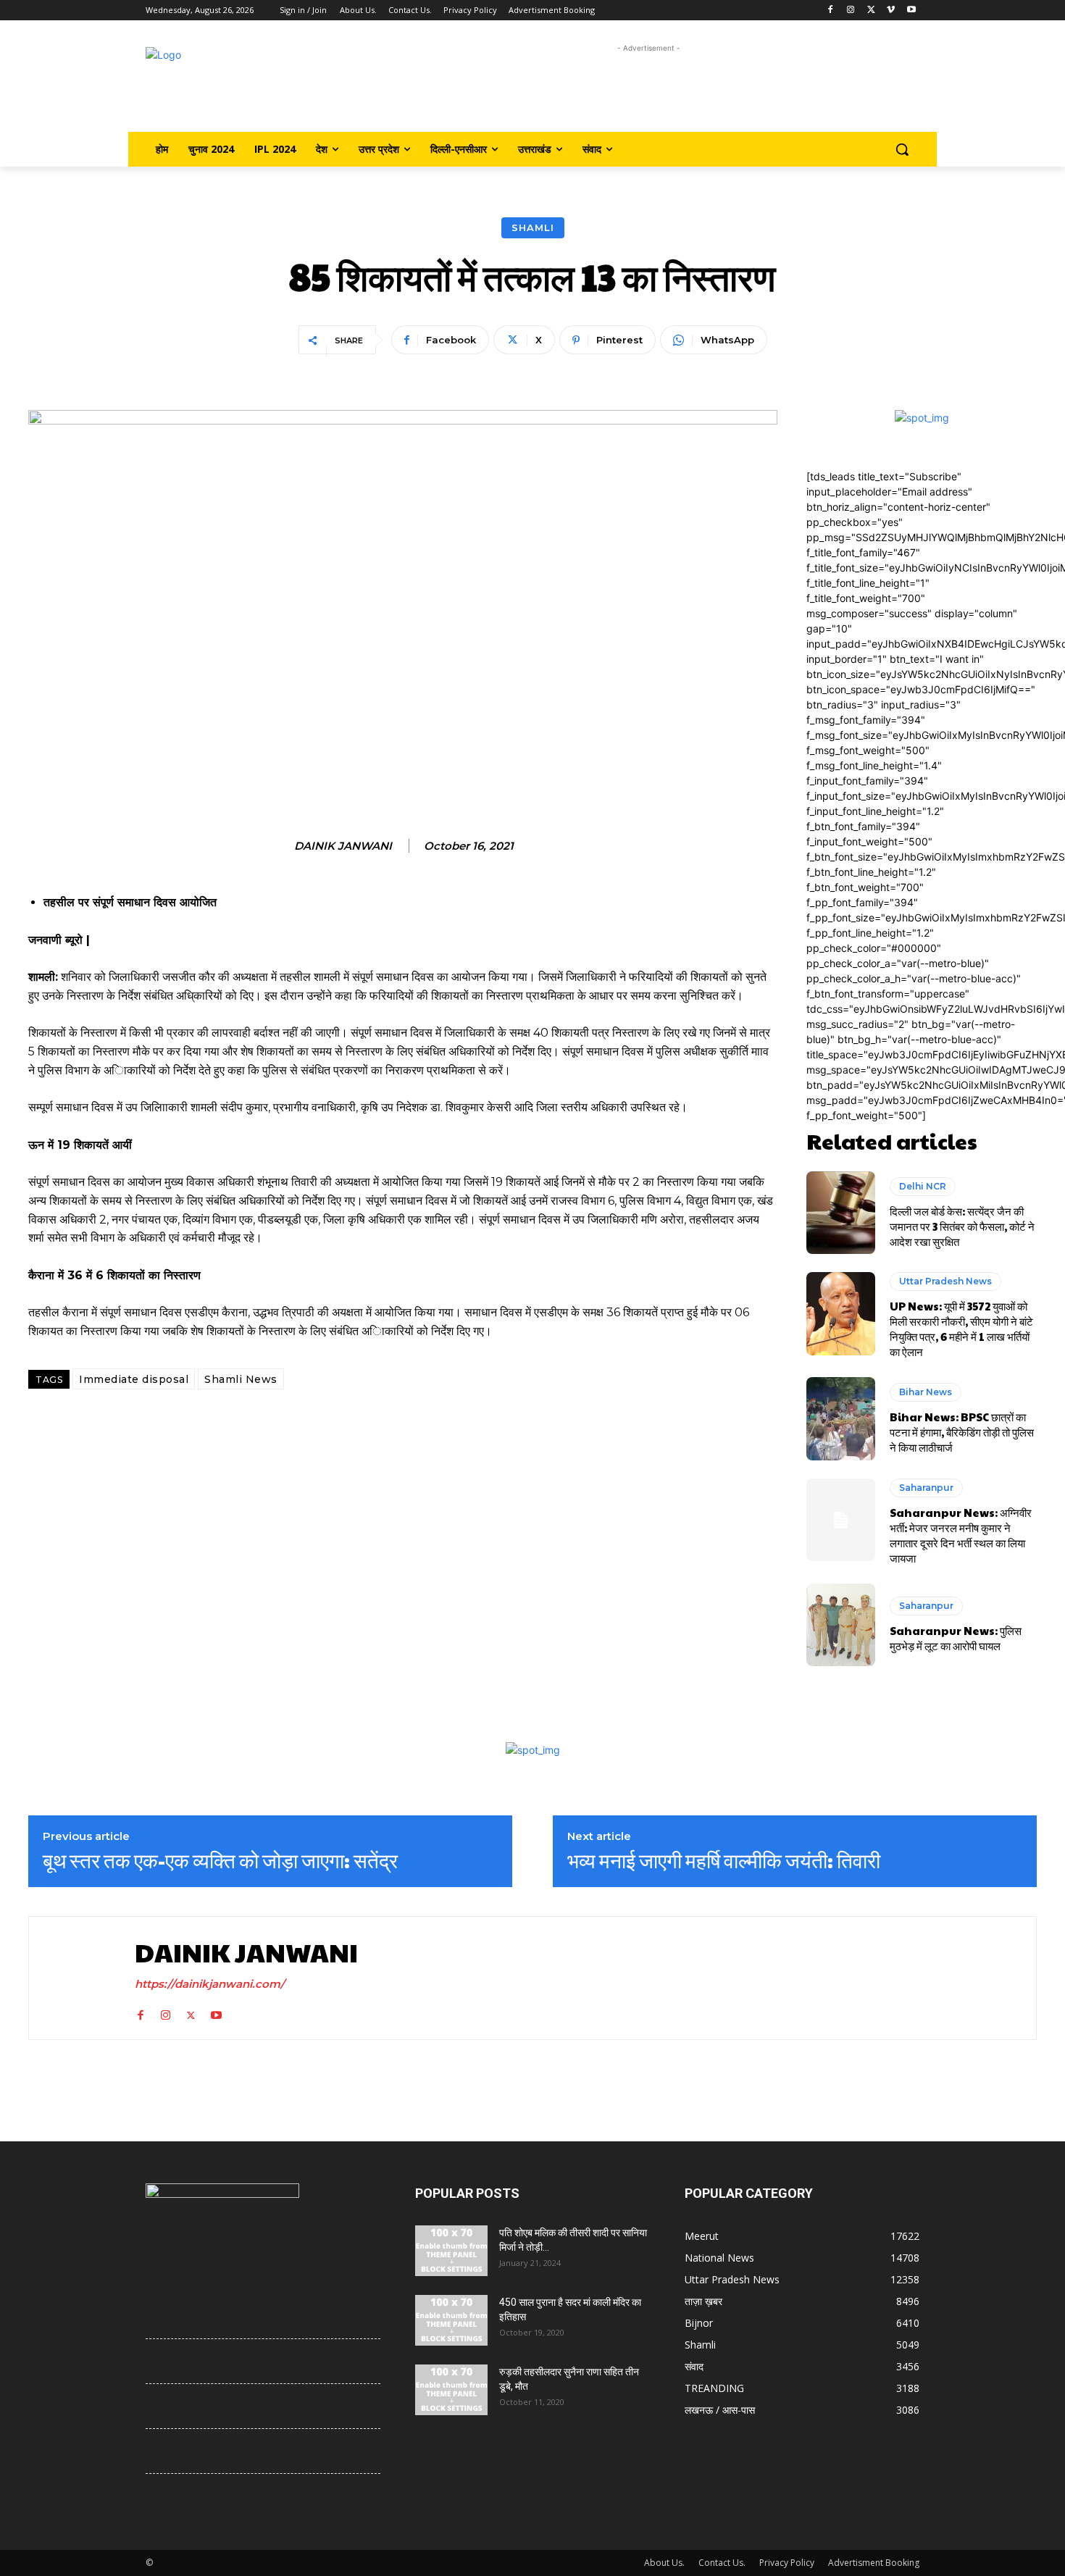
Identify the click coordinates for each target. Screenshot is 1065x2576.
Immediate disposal (134, 1379)
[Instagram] (851, 11)
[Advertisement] (649, 89)
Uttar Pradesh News (945, 1281)
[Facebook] (831, 11)
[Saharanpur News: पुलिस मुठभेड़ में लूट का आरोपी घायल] (841, 1625)
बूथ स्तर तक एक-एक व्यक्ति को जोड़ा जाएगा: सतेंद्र (220, 1860)
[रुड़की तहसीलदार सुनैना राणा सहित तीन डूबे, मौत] (451, 2390)
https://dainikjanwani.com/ (210, 1984)
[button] (902, 149)
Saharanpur (926, 1488)
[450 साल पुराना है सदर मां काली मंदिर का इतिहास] (451, 2320)
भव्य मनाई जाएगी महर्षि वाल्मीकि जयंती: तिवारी (724, 1860)
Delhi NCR (923, 1186)
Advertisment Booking (874, 2563)
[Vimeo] (891, 11)
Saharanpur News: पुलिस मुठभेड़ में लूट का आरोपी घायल (956, 1638)
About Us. (664, 2563)
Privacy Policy (787, 2563)
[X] (871, 11)
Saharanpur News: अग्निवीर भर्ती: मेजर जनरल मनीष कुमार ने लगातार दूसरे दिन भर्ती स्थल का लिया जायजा (961, 1535)
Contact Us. (722, 2563)
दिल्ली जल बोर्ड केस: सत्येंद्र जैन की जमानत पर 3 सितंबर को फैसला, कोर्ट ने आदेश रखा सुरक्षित (962, 1226)
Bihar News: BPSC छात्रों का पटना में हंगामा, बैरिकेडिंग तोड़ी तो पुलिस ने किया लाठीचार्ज (962, 1432)
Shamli (533, 227)
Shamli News (241, 1379)
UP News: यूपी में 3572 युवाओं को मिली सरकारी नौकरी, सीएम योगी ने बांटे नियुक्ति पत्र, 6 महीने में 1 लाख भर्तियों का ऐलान (961, 1329)
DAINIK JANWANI (343, 846)
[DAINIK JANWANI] (78, 1978)
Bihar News (926, 1392)
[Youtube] (911, 11)
